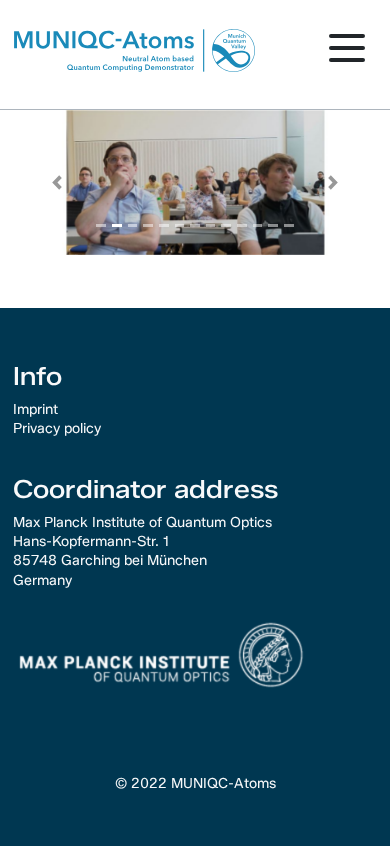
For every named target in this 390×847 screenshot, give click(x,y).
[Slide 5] (180, 225)
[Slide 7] (211, 225)
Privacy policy (57, 428)
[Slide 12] (289, 225)
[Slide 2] (133, 225)
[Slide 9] (242, 225)
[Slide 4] (164, 225)
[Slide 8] (226, 225)
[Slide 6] (195, 225)
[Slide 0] (101, 225)
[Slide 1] (117, 225)
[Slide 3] (148, 225)
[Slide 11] (273, 225)
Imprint (35, 409)
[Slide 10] (258, 225)
